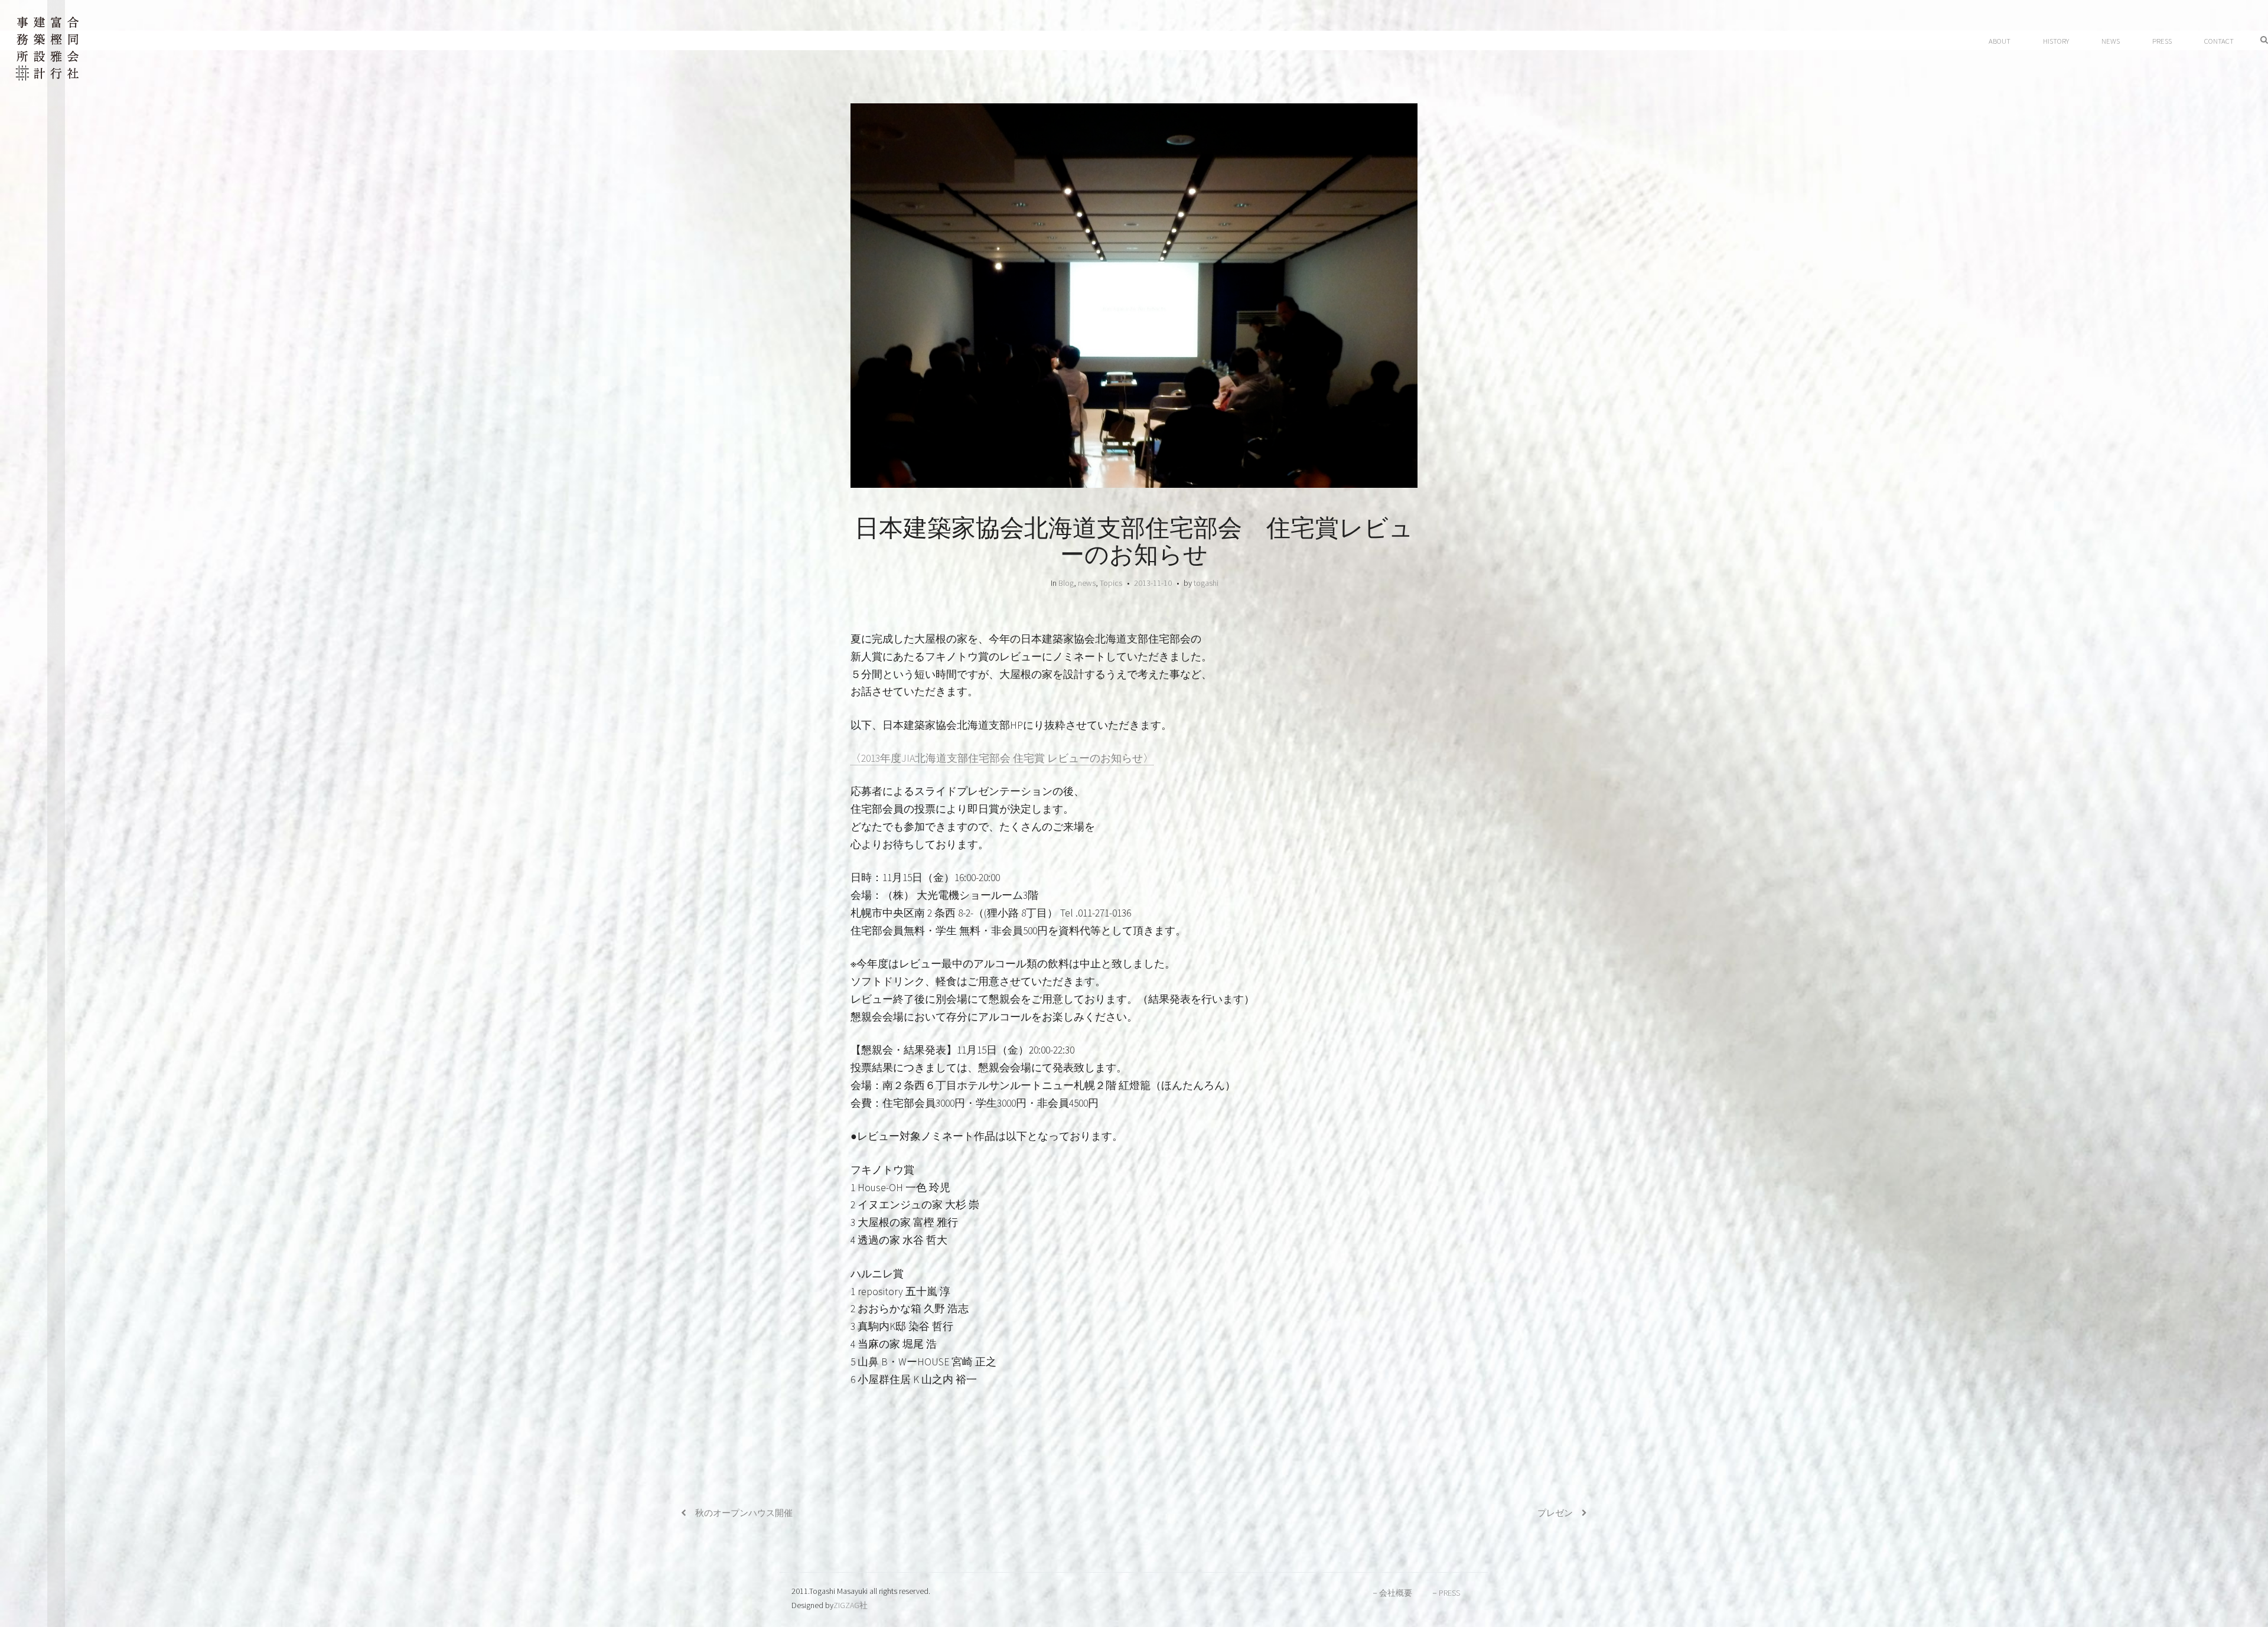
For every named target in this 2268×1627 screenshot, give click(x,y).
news (1087, 583)
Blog (1066, 583)
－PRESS (1445, 1593)
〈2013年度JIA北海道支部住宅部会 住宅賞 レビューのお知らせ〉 (1002, 758)
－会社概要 (1392, 1593)
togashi (1206, 583)
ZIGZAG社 (850, 1605)
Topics (1111, 583)
